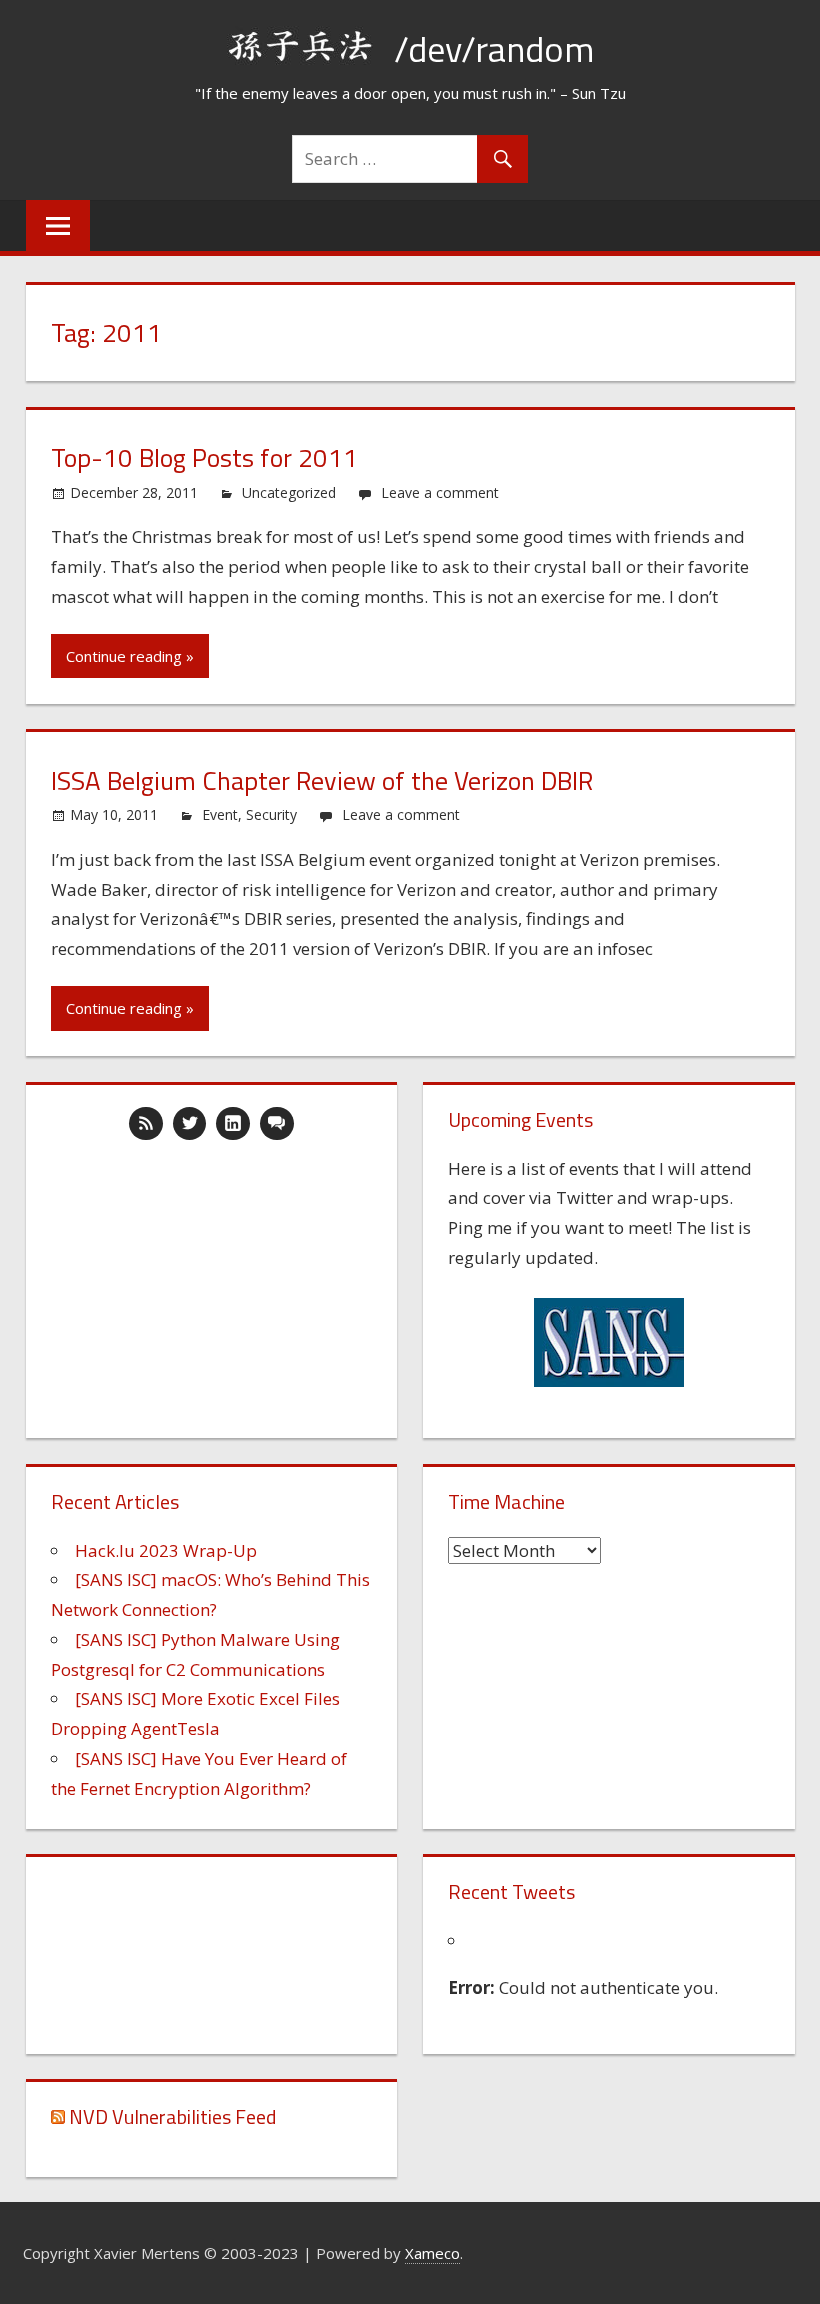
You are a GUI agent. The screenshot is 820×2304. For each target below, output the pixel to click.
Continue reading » (130, 656)
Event (220, 814)
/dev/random (494, 48)
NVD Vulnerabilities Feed (172, 2116)
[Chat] (277, 1124)
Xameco (432, 2253)
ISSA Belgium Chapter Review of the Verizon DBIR (322, 780)
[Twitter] (190, 1124)
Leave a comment (440, 492)
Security (271, 814)
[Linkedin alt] (233, 1124)
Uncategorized (289, 492)
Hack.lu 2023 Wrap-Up (166, 1550)
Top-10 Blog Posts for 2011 (204, 457)
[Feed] (146, 1124)
